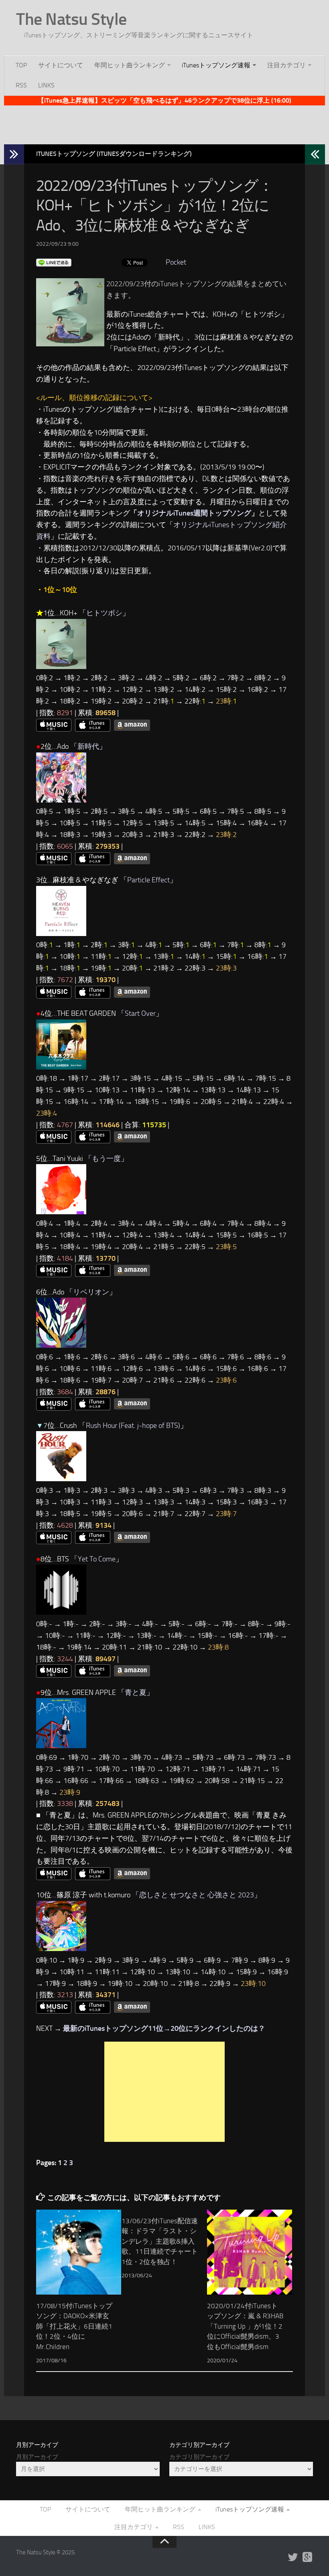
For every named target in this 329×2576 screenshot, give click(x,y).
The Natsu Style (71, 19)
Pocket (176, 262)
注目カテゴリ (286, 65)
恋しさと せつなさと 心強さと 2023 (197, 1895)
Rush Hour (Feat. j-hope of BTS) (133, 1425)
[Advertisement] (164, 123)
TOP (21, 65)
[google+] (307, 2558)
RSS (21, 85)
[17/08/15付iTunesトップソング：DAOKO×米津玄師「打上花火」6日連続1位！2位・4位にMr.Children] (79, 2252)
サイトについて (61, 65)
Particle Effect (148, 880)
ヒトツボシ (104, 613)
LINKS (46, 85)
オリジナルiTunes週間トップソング (194, 513)
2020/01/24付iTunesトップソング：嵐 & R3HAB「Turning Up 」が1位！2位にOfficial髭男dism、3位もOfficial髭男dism (245, 2326)
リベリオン (91, 1292)
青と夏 (136, 1692)
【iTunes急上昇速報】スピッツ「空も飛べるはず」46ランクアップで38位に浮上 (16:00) (164, 100)
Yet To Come (97, 1559)
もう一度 (106, 1159)
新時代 (88, 746)
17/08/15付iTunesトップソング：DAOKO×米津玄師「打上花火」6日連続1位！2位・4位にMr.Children (74, 2326)
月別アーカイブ (37, 2457)
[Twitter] (293, 2558)
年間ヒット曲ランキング (130, 65)
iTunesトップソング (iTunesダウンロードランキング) (114, 154)
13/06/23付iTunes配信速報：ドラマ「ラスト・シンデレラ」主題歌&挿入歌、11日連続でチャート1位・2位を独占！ (160, 2241)
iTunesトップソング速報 (216, 65)
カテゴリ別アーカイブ (199, 2457)
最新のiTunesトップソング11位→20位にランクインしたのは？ (164, 2028)
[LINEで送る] (54, 262)
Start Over (140, 1013)
